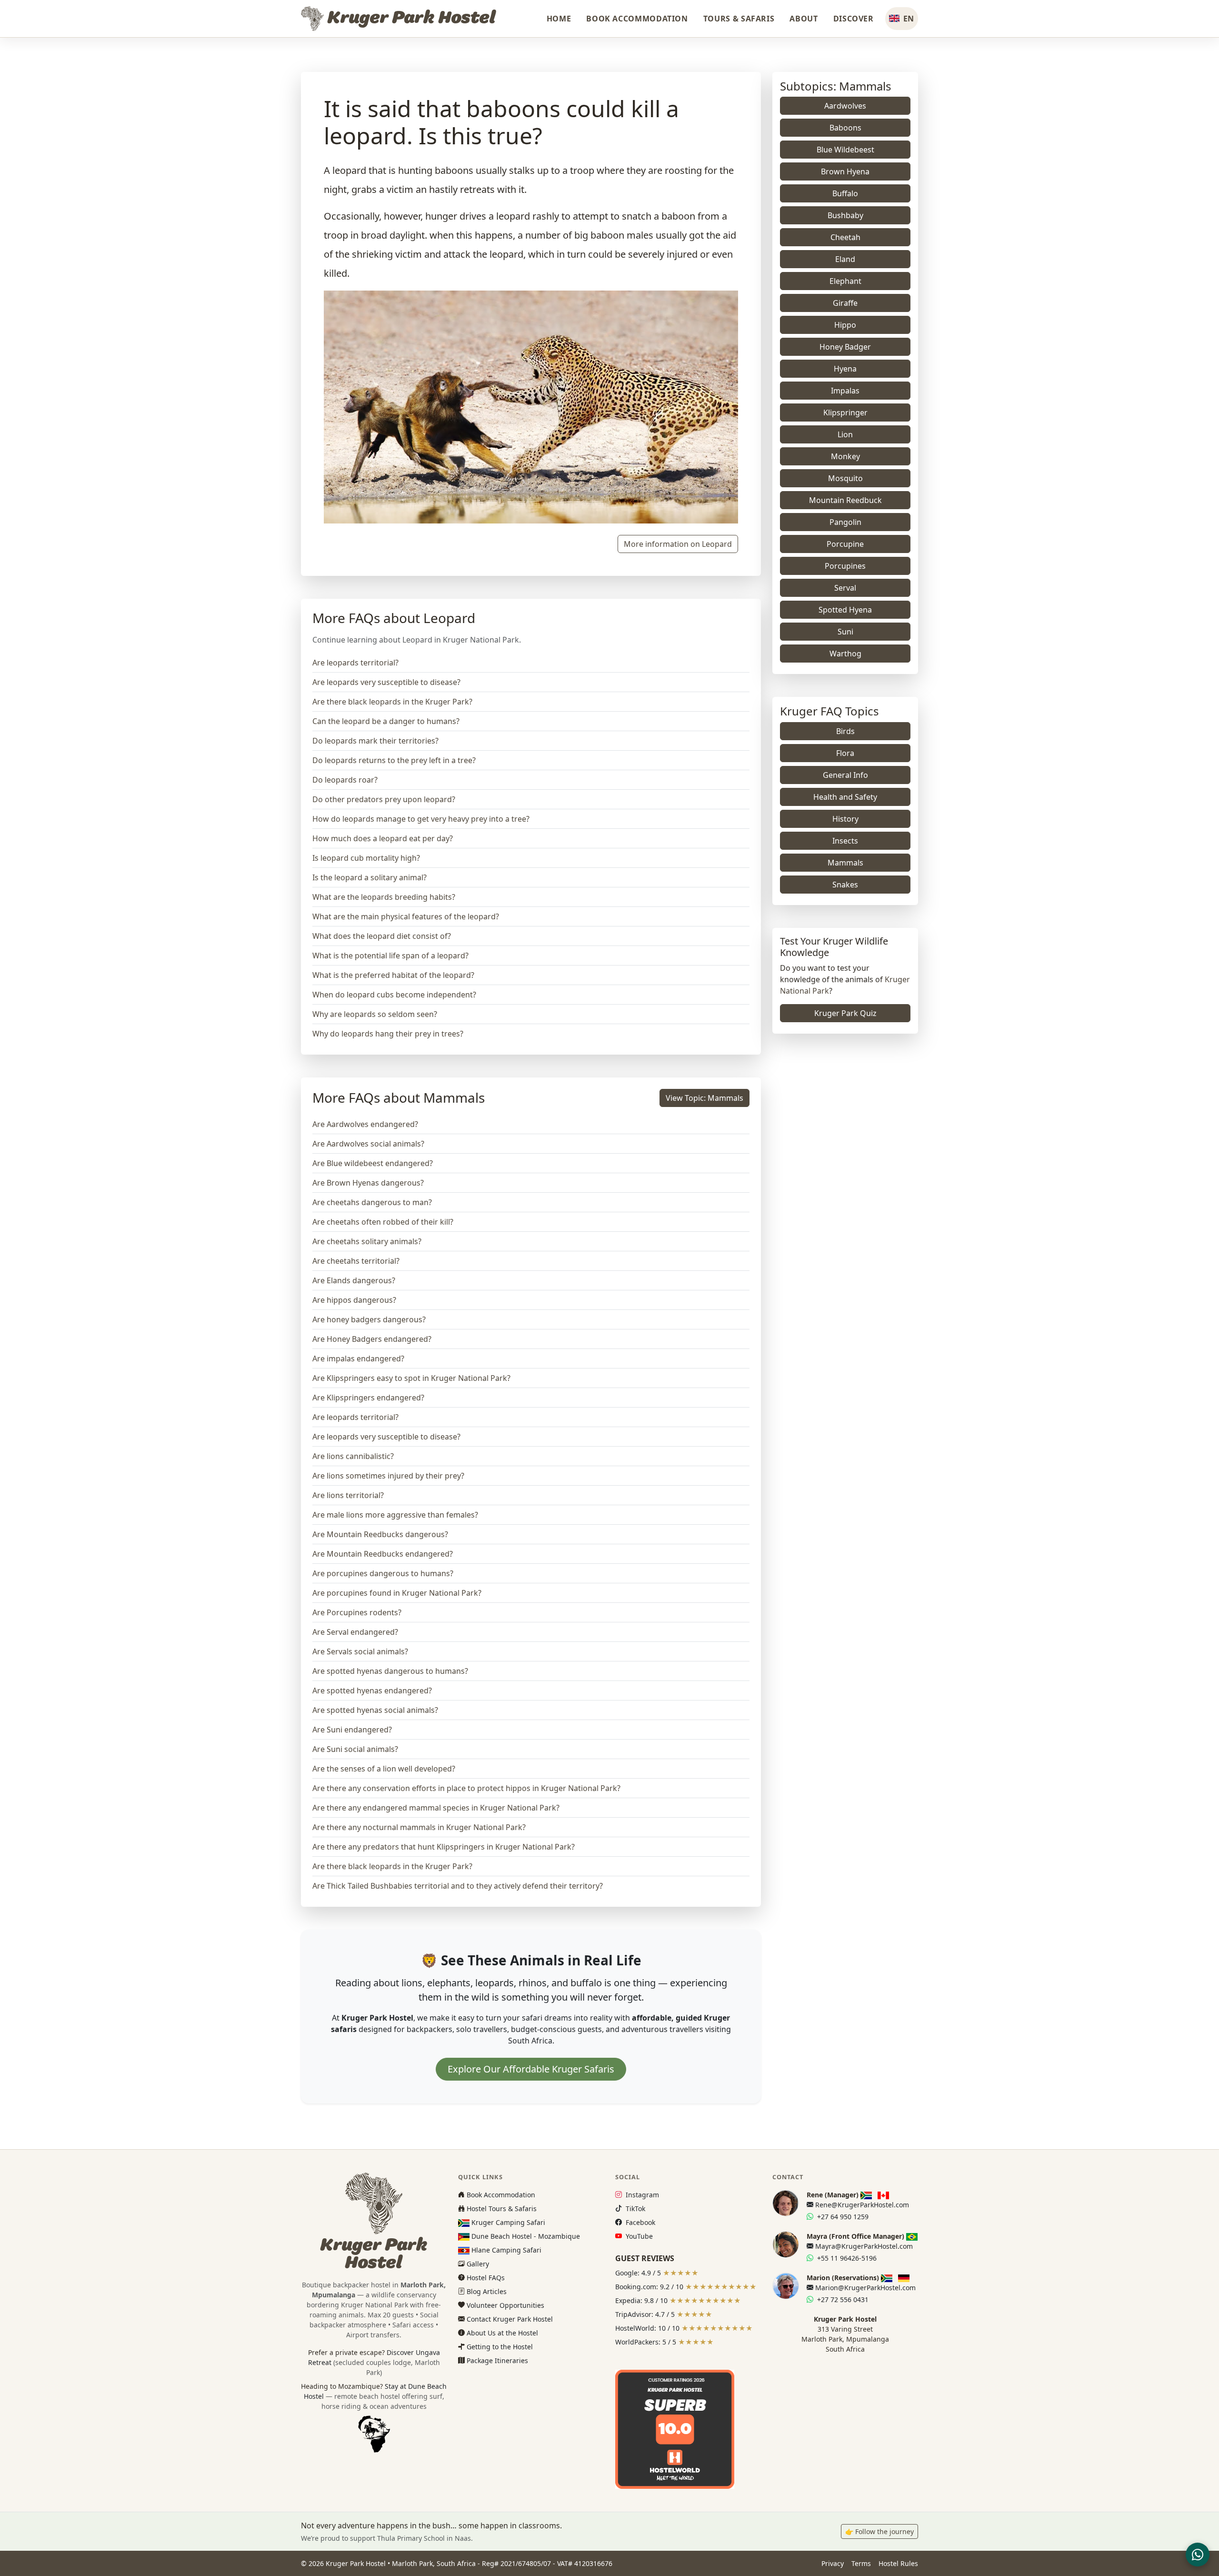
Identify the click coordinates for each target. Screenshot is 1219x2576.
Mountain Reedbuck (845, 500)
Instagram (641, 2195)
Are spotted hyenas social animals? (375, 1710)
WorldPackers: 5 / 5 (664, 2342)
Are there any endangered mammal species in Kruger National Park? (436, 1808)
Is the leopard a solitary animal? (370, 877)
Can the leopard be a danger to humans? (386, 721)
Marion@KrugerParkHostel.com (864, 2288)
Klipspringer (845, 413)
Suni (845, 632)
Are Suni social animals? (355, 1749)
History (845, 819)
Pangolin (845, 522)
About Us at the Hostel (501, 2333)
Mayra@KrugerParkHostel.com (863, 2246)
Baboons (845, 128)
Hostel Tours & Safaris (501, 2209)
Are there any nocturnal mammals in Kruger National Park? (419, 1827)
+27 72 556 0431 (842, 2299)
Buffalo (845, 193)
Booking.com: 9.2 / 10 (686, 2287)
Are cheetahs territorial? (356, 1261)
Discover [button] (854, 19)
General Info (845, 775)
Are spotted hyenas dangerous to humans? (390, 1671)
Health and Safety (845, 797)
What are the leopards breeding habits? (384, 897)
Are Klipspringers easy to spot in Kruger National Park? (411, 1378)
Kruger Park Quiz (845, 1013)
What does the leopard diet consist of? (382, 936)
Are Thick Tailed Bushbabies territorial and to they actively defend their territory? (458, 1886)
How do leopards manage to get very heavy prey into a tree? (421, 819)
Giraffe (845, 303)
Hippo (845, 325)
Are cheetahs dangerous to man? (372, 1202)
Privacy (833, 2563)
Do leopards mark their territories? (375, 741)
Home (559, 19)
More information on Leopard (678, 544)
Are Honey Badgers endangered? (372, 1339)
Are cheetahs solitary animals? (367, 1241)
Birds (845, 731)
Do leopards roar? (345, 780)
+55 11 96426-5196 (846, 2258)
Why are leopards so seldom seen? (375, 1014)
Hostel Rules (898, 2563)
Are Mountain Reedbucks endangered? (383, 1554)
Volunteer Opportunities (505, 2305)
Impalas (845, 391)
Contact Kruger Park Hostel (509, 2319)
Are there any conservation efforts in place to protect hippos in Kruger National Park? (466, 1788)
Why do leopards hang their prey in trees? (388, 1034)
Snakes (845, 885)
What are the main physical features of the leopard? (406, 916)
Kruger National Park (375, 2305)
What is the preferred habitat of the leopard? (393, 975)
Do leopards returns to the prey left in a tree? (394, 760)
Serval (845, 588)
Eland (845, 259)
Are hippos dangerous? (354, 1300)
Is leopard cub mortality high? (366, 858)
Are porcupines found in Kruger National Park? (397, 1593)
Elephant (845, 281)
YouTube (638, 2236)
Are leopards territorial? (355, 663)
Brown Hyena (845, 171)
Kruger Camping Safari (507, 2222)
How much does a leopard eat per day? (383, 838)
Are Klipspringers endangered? (368, 1398)
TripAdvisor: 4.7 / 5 (664, 2314)
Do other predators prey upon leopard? (384, 799)
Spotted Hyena (845, 610)
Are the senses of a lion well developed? (384, 1769)
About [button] (804, 19)
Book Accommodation (637, 19)
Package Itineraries (496, 2360)
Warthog (845, 654)
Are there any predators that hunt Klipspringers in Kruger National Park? (444, 1847)
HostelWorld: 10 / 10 (684, 2328)
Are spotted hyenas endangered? (372, 1690)
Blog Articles (486, 2291)
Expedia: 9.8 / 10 (678, 2300)
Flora (845, 753)
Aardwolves (845, 106)
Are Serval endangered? (355, 1632)
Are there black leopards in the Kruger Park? (392, 702)
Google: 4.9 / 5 (657, 2273)
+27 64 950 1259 (842, 2217)
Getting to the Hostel (499, 2347)
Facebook (639, 2222)
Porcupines (845, 566)
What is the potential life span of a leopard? (390, 956)
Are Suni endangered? (352, 1730)
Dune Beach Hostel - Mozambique (525, 2236)
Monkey (845, 456)
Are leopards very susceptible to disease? (386, 682)
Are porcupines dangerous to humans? (383, 1573)
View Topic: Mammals (704, 1098)
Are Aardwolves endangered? (365, 1124)
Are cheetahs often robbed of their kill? (383, 1222)
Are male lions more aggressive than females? (395, 1515)
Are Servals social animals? (360, 1651)
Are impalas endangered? (358, 1358)
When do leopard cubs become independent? (394, 995)
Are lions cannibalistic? (353, 1456)
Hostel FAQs (485, 2278)
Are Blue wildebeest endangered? (373, 1163)
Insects (845, 841)
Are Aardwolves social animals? (368, 1144)
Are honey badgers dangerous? (369, 1319)
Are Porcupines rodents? (357, 1612)
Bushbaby (845, 215)
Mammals (845, 863)
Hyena (845, 369)
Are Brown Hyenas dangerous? (368, 1183)
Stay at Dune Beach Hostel (375, 2396)
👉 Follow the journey (879, 2531)
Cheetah (845, 237)
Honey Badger (845, 347)
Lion (845, 434)
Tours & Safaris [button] (739, 19)
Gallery (477, 2264)
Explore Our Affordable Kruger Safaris (531, 2069)
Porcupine (845, 544)
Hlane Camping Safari (505, 2250)
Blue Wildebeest (845, 150)
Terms (861, 2563)
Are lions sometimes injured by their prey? (388, 1476)
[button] (902, 19)
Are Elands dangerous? (354, 1280)
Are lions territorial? (348, 1495)
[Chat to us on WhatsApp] (1198, 2555)
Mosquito (845, 478)
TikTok (634, 2209)
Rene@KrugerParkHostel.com (861, 2205)
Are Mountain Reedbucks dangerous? (380, 1534)
